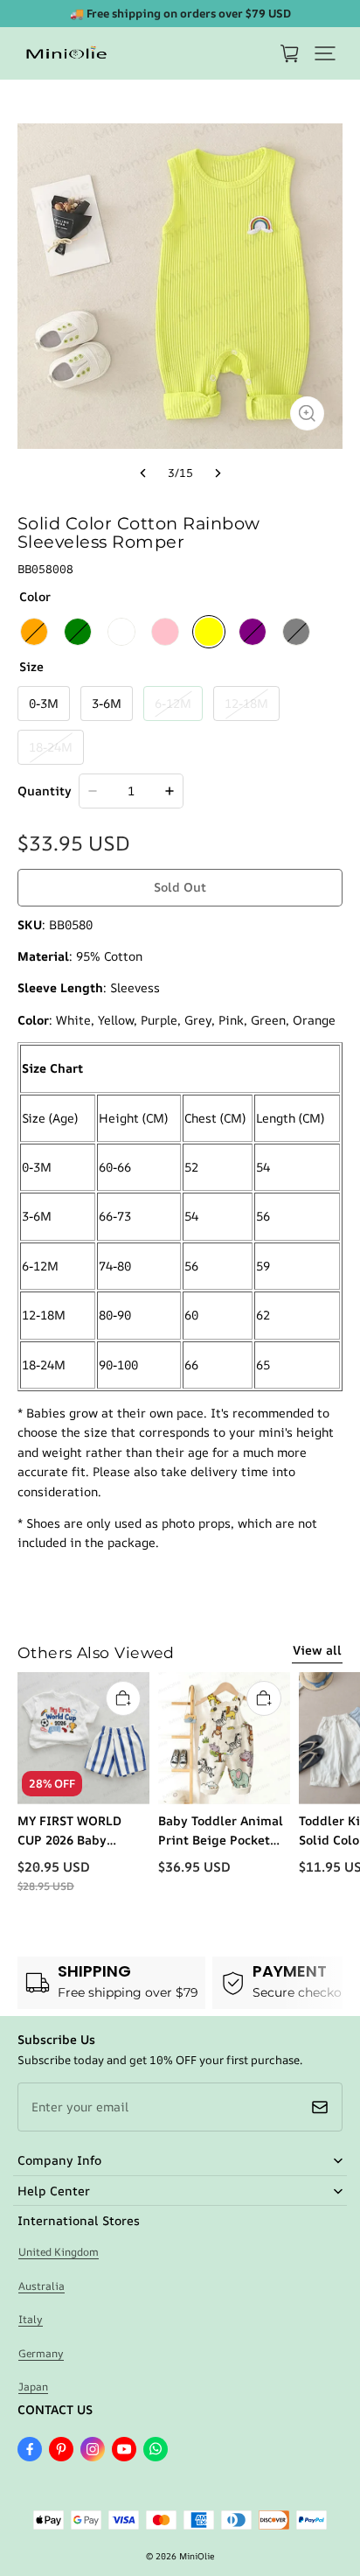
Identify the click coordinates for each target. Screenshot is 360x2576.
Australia (42, 2286)
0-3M (44, 703)
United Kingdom (59, 2252)
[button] (325, 53)
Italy (31, 2319)
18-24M (51, 747)
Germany (41, 2353)
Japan (33, 2387)
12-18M (246, 703)
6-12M (173, 703)
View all (317, 1650)
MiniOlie (197, 2556)
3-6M (107, 703)
